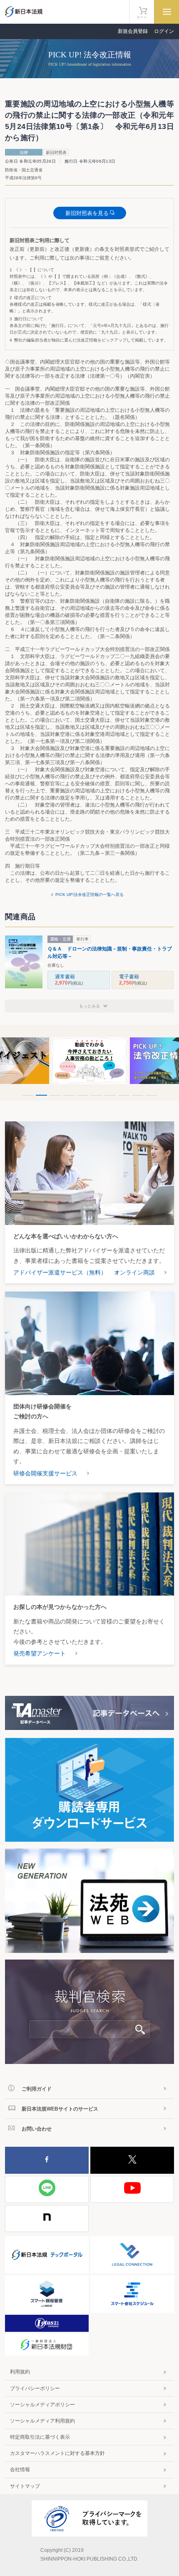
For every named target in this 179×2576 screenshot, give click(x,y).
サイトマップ (25, 2486)
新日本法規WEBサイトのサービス (60, 2109)
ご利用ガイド (37, 2089)
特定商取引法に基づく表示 (40, 2437)
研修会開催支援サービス (45, 1473)
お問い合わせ (37, 2129)
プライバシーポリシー (35, 2388)
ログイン (164, 31)
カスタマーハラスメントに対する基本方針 (57, 2453)
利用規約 (20, 2372)
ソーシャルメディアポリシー (42, 2405)
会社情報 (20, 2470)
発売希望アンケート (40, 1653)
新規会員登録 (133, 31)
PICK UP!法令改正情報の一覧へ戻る (89, 895)
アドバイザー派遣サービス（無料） (60, 1272)
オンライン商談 (134, 1272)
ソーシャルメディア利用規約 (42, 2421)
